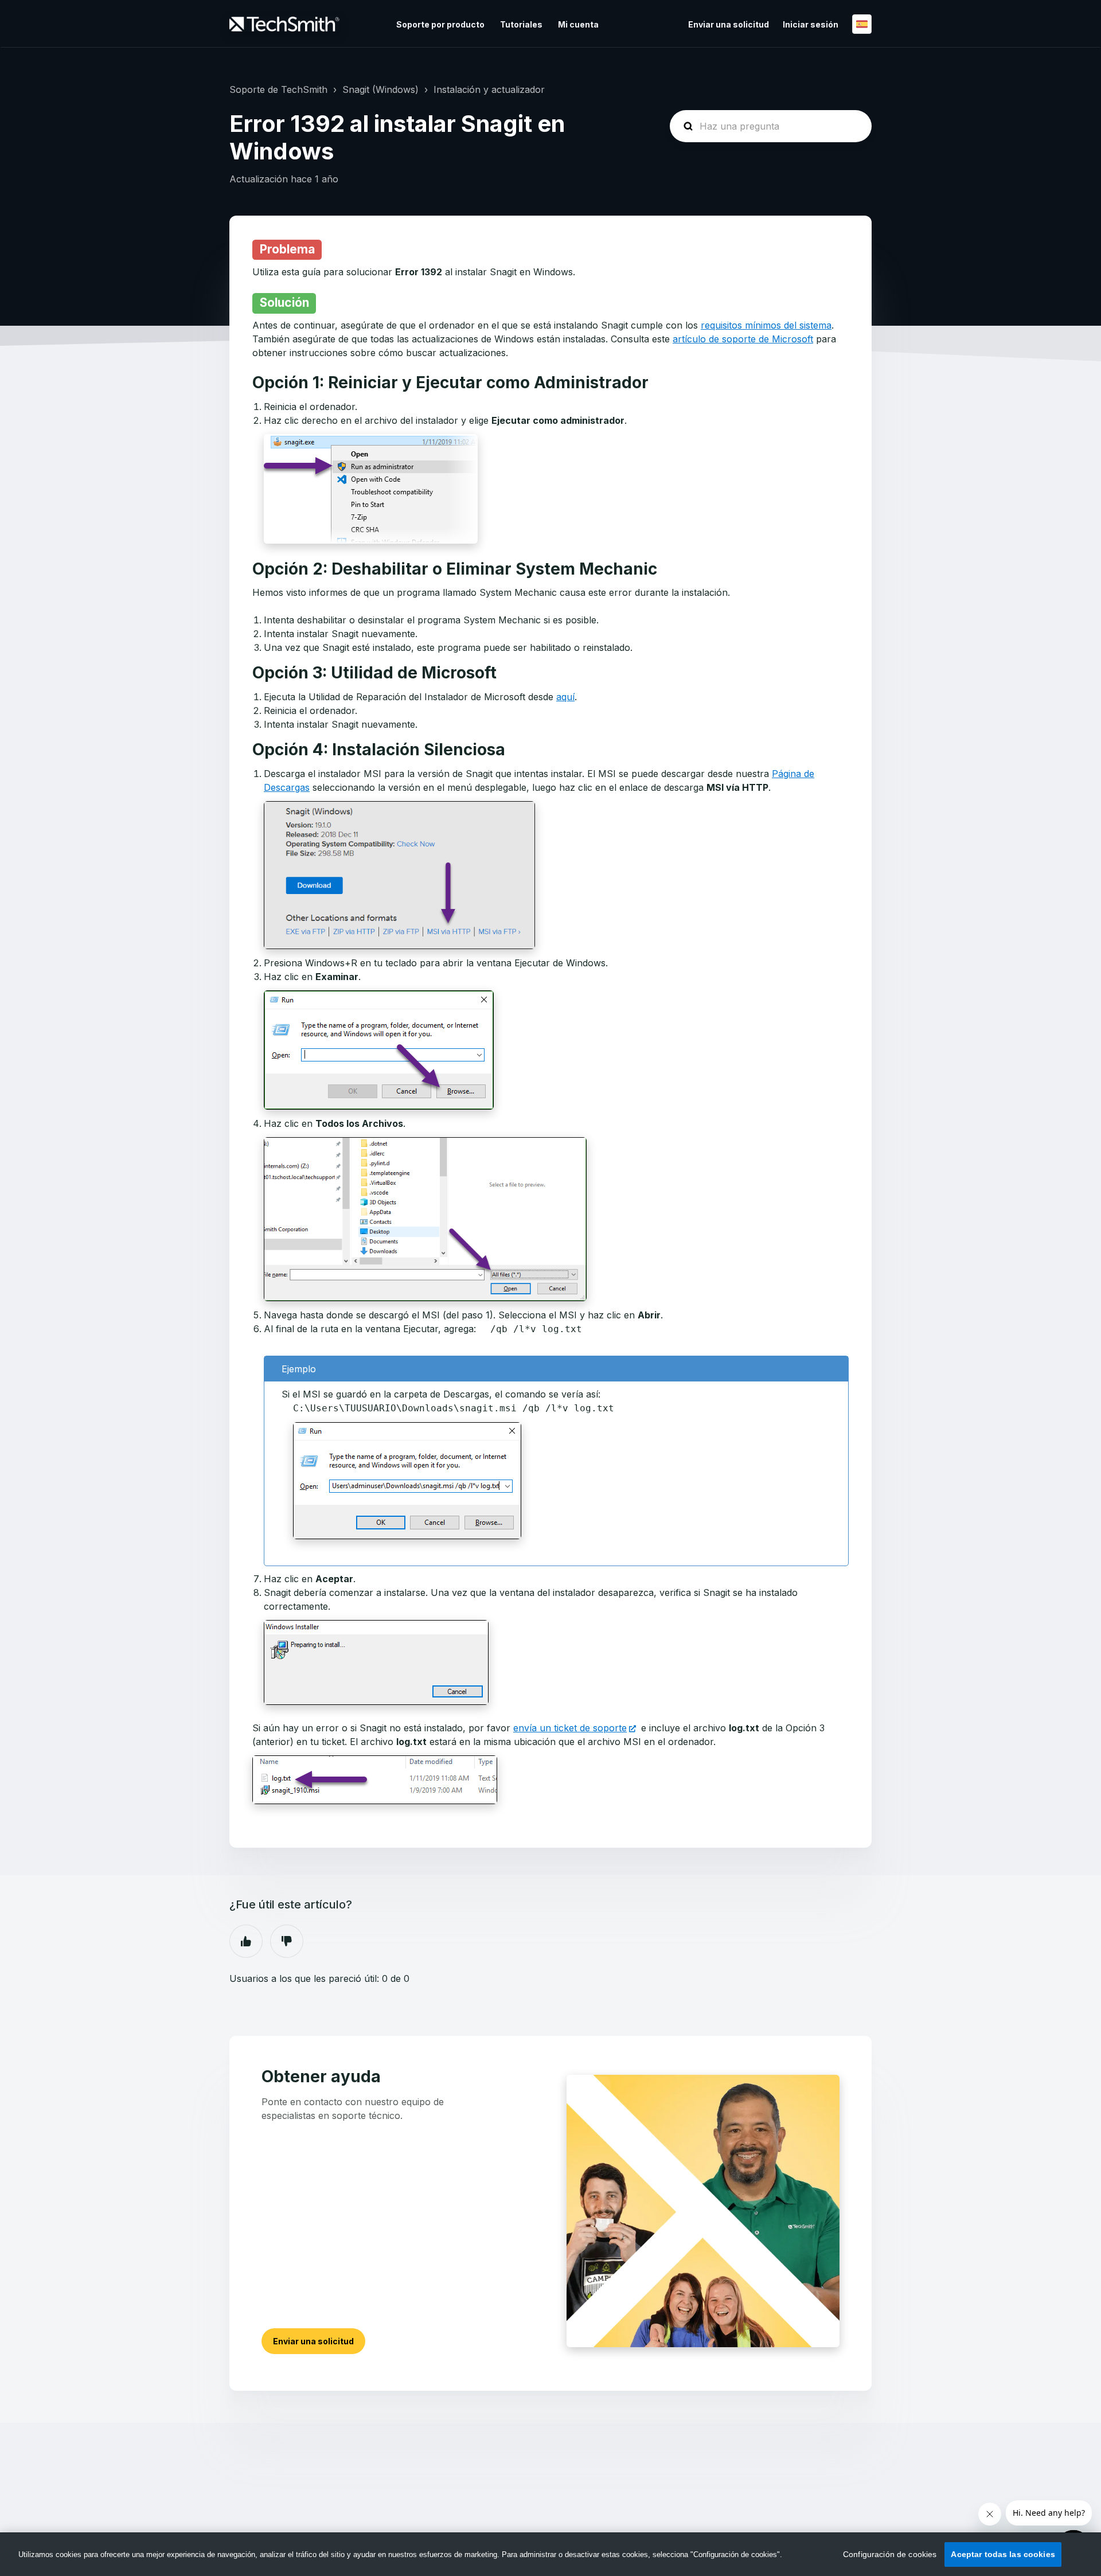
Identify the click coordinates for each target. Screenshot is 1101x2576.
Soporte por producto (440, 24)
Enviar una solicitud (729, 24)
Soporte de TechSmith (278, 89)
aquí (565, 697)
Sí (246, 1941)
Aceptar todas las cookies (1003, 2554)
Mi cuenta (578, 24)
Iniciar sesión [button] (811, 24)
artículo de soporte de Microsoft (743, 339)
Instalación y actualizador (489, 89)
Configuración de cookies (890, 2554)
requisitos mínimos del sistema (766, 325)
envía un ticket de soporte (570, 1728)
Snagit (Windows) (380, 89)
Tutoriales (521, 24)
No (287, 1941)
